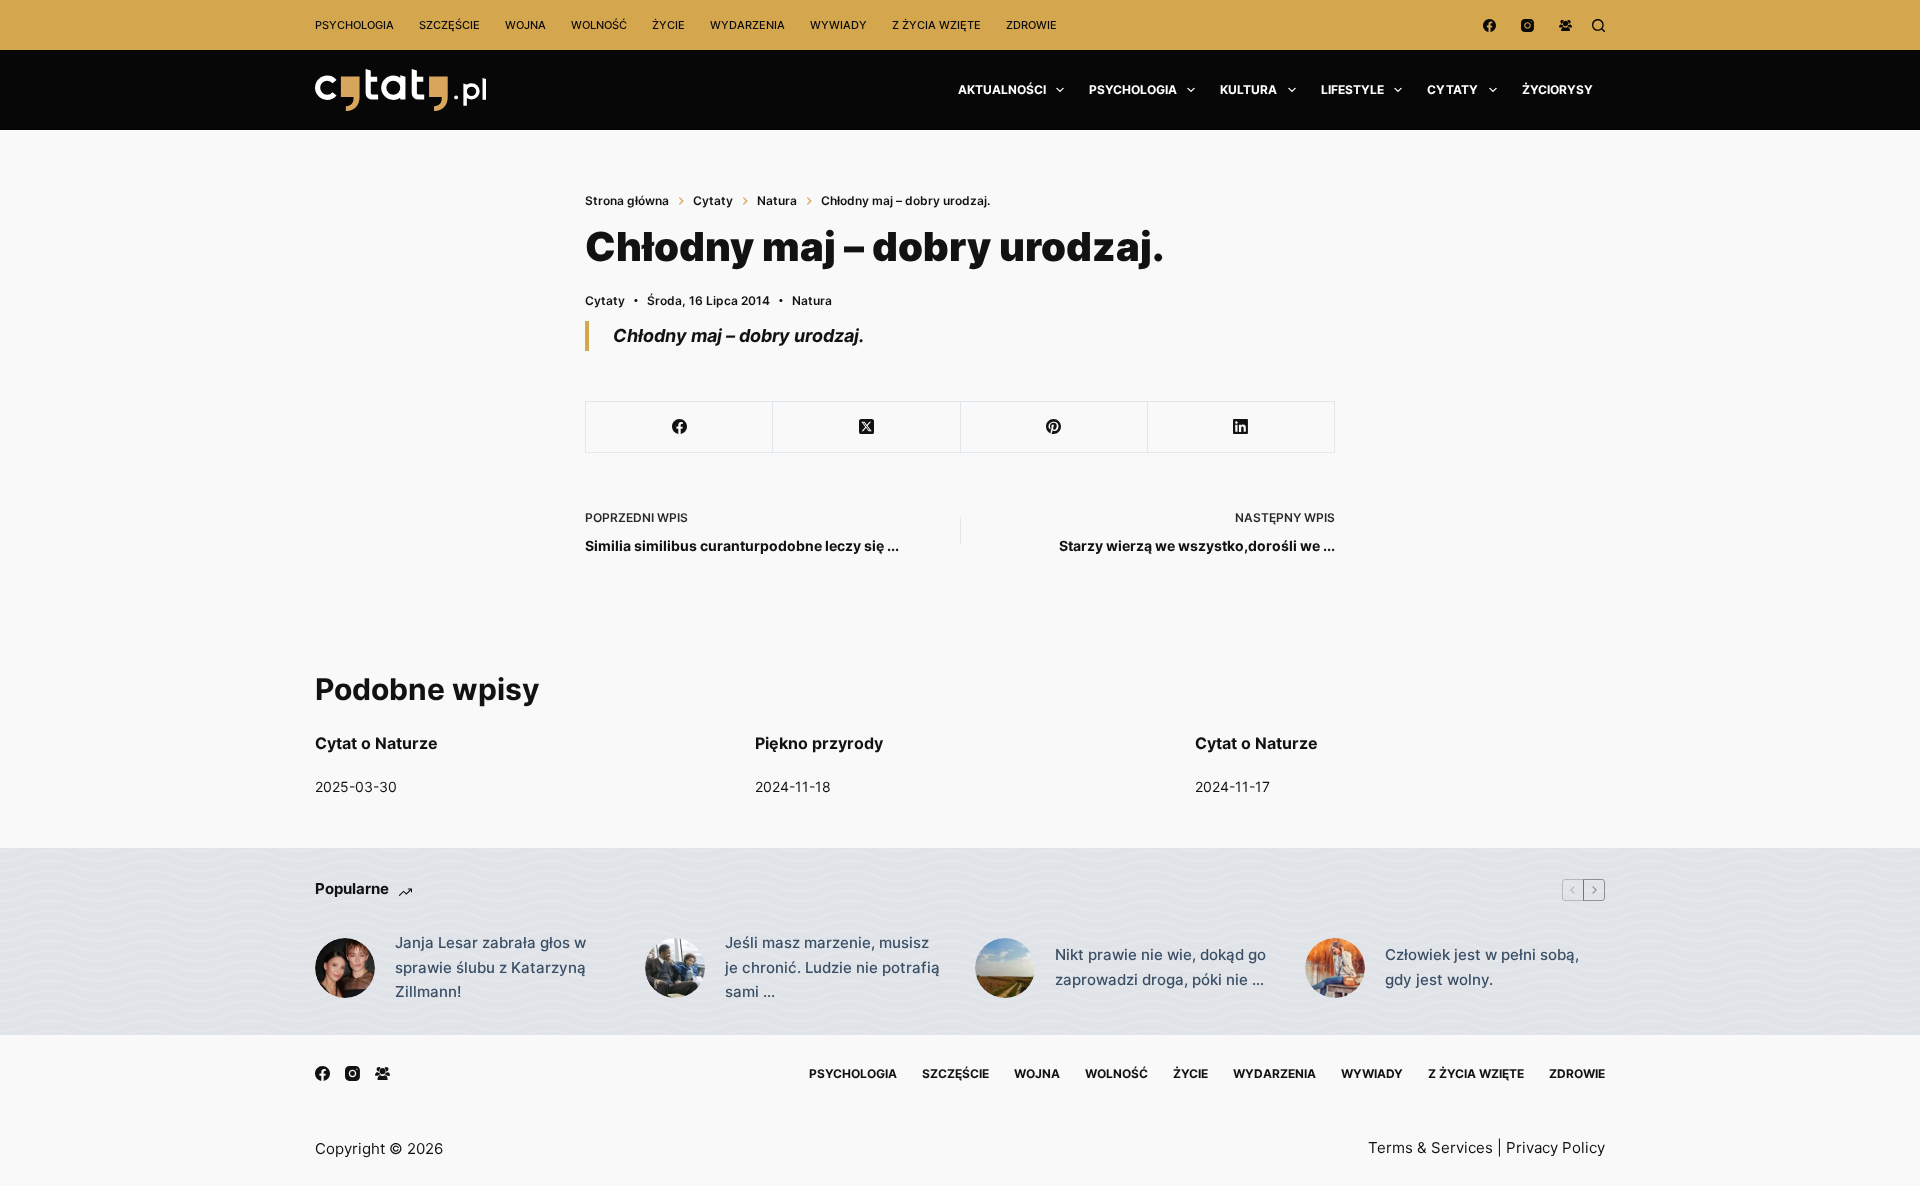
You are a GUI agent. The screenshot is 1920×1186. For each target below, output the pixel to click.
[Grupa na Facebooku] (1565, 25)
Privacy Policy (1555, 1147)
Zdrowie (1031, 25)
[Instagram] (1527, 25)
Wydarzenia (747, 25)
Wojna (525, 25)
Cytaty (1452, 89)
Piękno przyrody (819, 743)
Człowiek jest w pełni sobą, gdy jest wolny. (1482, 967)
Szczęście (449, 25)
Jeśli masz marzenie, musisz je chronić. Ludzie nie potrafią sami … (832, 967)
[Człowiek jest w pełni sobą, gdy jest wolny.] (1335, 968)
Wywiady (838, 25)
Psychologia (354, 25)
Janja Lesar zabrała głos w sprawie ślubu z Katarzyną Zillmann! (490, 967)
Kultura (1248, 89)
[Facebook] (1489, 25)
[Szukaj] (1598, 25)
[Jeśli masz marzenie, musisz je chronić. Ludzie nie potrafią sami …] (675, 968)
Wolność (599, 25)
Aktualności (1002, 89)
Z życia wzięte (936, 25)
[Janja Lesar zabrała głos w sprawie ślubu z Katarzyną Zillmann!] (345, 968)
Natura (812, 300)
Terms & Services (1430, 1147)
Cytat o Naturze (376, 743)
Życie (668, 25)
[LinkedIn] (1241, 427)
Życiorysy (1557, 89)
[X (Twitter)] (866, 427)
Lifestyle (1352, 89)
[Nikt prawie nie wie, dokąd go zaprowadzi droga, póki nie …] (1005, 968)
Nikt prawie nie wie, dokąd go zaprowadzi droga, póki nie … (1160, 967)
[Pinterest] (1054, 427)
